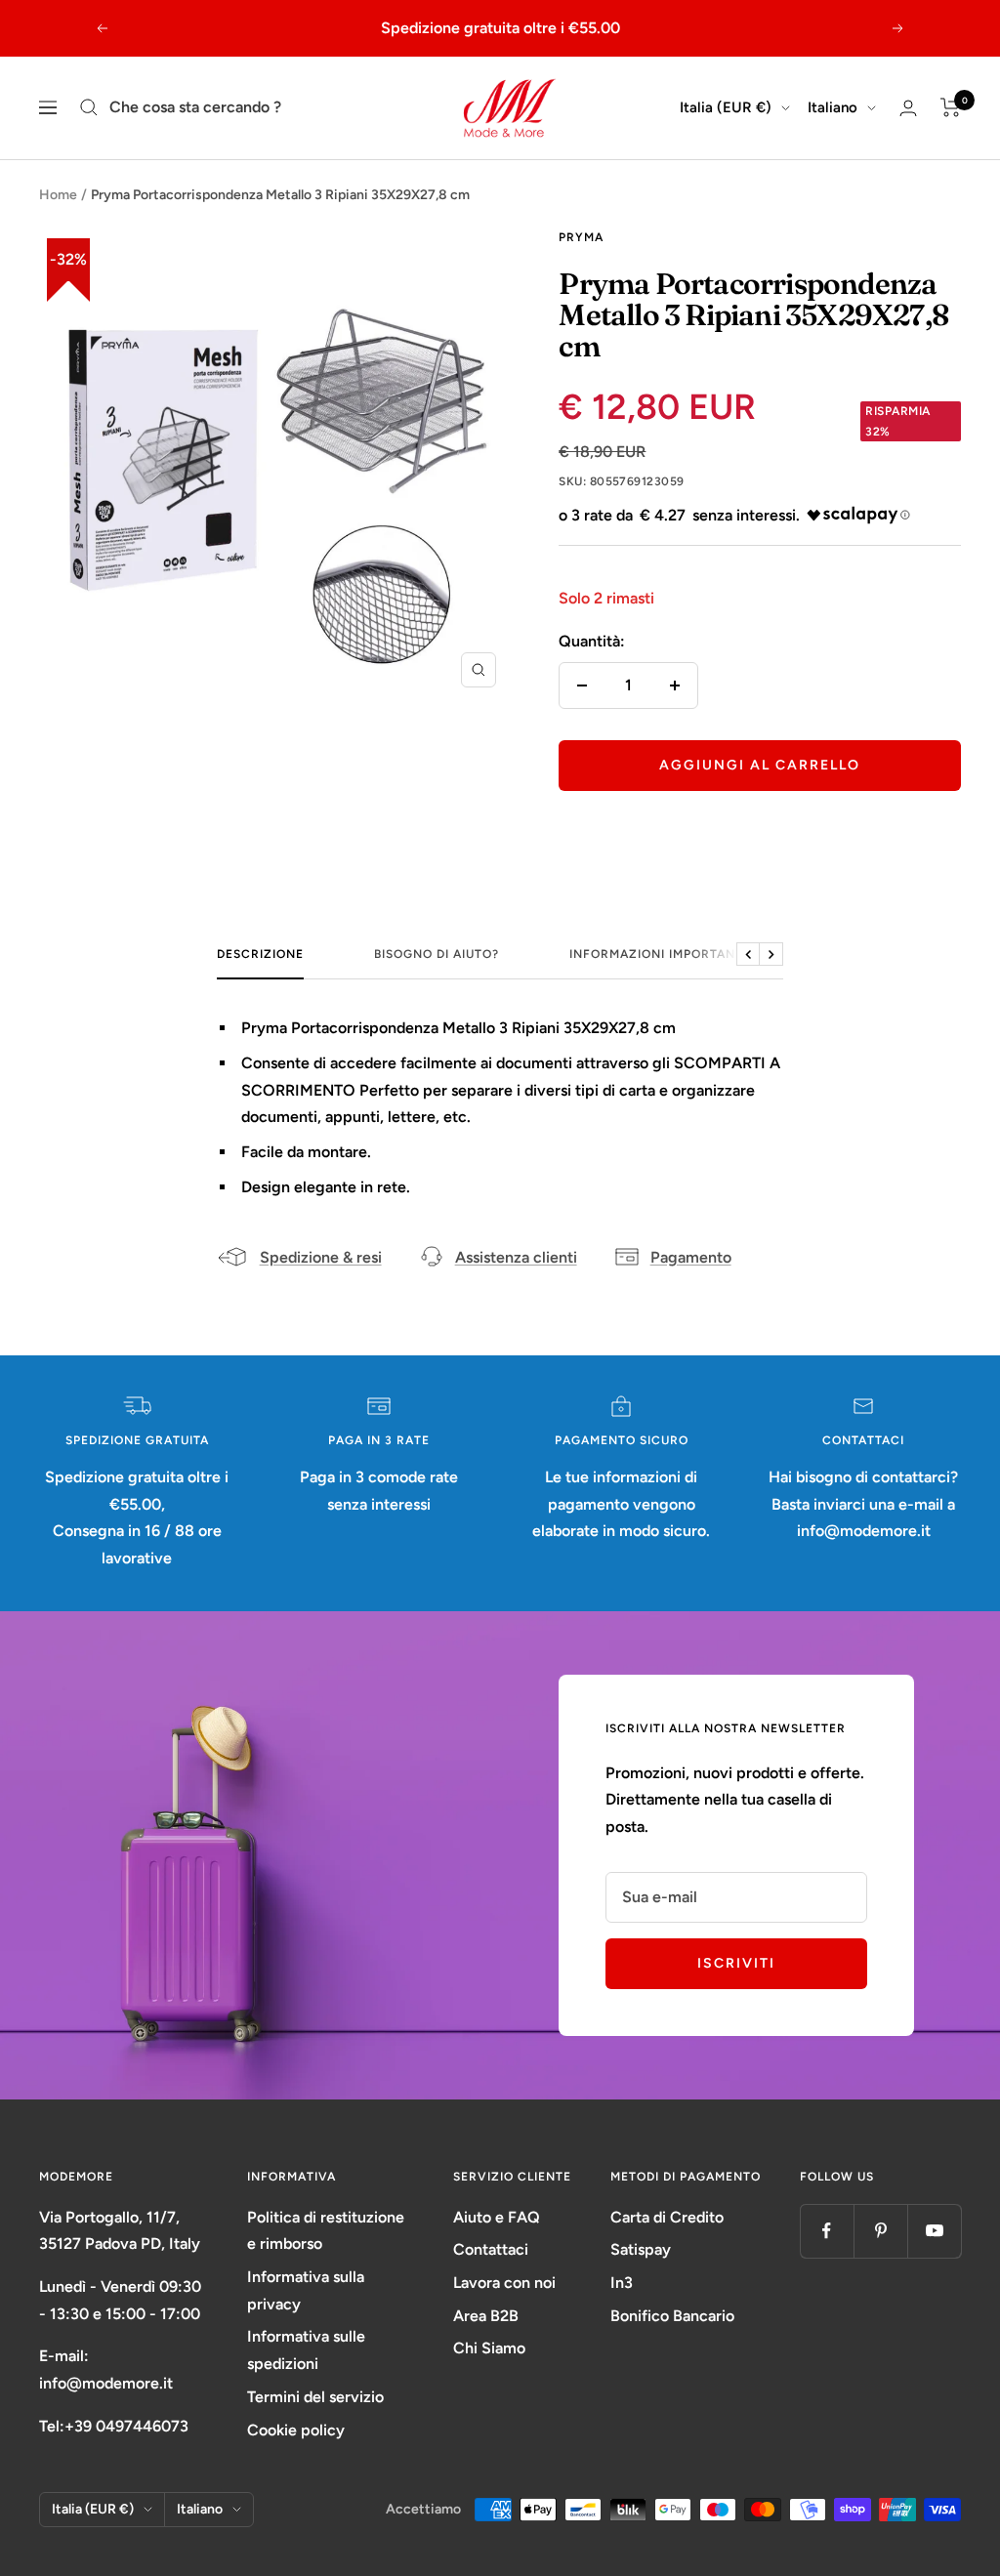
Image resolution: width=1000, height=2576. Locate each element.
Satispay (641, 2249)
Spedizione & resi (321, 1257)
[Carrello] (951, 107)
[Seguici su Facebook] (827, 2231)
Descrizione (260, 954)
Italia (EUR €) (726, 107)
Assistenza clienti (516, 1257)
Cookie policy (296, 2430)
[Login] (908, 108)
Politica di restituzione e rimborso (326, 2231)
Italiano (833, 107)
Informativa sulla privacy (306, 2290)
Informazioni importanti (658, 954)
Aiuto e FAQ (497, 2217)
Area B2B (486, 2316)
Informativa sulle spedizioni (306, 2350)
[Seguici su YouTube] (934, 2231)
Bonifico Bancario (672, 2316)
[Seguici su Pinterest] (880, 2231)
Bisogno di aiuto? (437, 954)
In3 (622, 2283)
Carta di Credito (667, 2217)
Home (58, 195)
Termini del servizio (315, 2397)
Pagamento (691, 1257)
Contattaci (491, 2249)
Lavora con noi (504, 2283)
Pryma (581, 237)
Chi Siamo (489, 2348)
